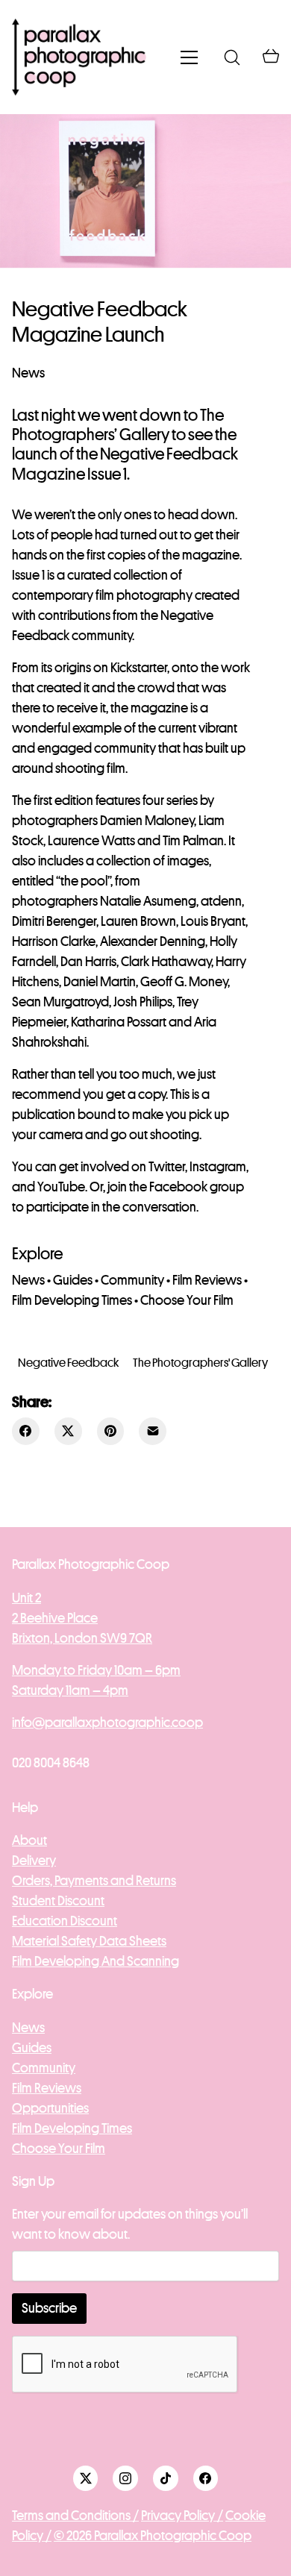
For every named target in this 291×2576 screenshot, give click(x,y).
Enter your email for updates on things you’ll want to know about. (130, 2224)
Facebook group (197, 1187)
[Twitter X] (68, 1431)
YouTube (61, 1187)
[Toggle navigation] (189, 57)
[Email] (153, 1431)
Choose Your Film (187, 1300)
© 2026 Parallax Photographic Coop (153, 2536)
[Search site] (232, 57)
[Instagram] (125, 2478)
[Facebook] (26, 1431)
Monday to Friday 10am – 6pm (96, 1670)
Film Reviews (207, 1280)
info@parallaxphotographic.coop (107, 1723)
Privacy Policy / (182, 2516)
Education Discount (65, 1921)
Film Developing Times (72, 1300)
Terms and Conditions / (75, 2516)
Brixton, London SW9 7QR (82, 1638)
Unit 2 (26, 1598)
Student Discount (58, 1901)
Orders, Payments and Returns (94, 1881)
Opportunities (50, 2108)
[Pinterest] (111, 1431)
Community (132, 1280)
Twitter (167, 1167)
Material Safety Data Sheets (89, 1941)
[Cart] (271, 57)
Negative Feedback (68, 1363)
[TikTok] (166, 2478)
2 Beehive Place (55, 1618)
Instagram (218, 1167)
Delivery (34, 1861)
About (29, 1840)
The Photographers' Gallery (200, 1363)
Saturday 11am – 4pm (70, 1690)
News (28, 373)
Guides (73, 1280)
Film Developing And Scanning (96, 1961)
